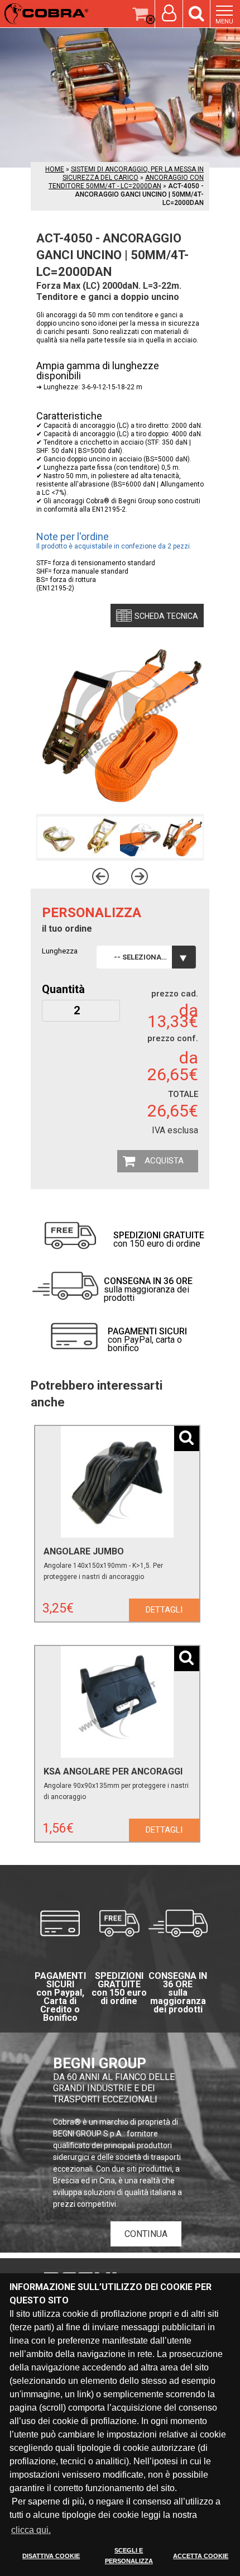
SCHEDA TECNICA (166, 616)
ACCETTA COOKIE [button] (201, 2556)
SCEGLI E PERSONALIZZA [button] (129, 2556)
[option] (58, 837)
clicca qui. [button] (31, 2530)
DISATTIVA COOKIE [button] (51, 2556)
